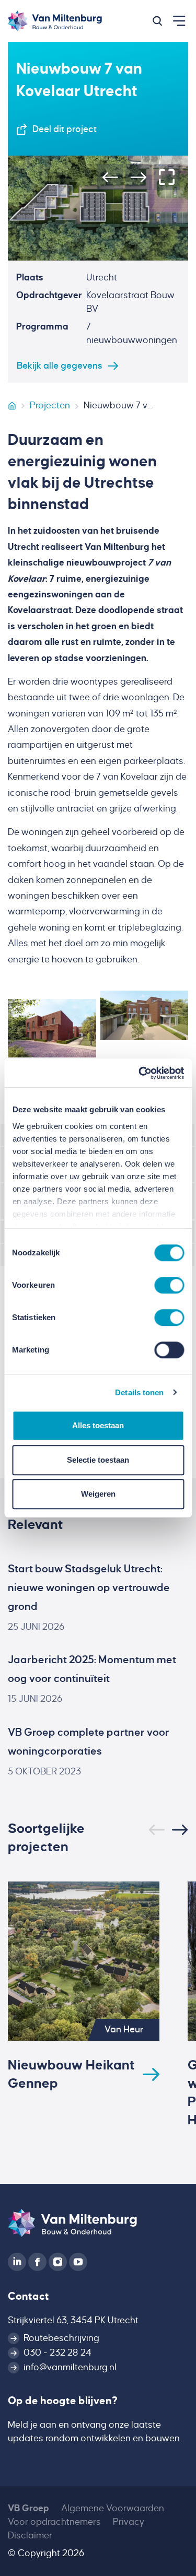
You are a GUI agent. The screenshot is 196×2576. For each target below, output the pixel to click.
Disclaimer (30, 2536)
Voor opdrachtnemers (54, 2522)
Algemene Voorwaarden (113, 2508)
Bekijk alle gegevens (60, 366)
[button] (157, 21)
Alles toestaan (98, 1425)
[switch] (169, 1285)
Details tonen (139, 1392)
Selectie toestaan (98, 1460)
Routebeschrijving (61, 2338)
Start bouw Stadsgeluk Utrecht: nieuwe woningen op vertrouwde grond (89, 1587)
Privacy (129, 2522)
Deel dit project (65, 129)
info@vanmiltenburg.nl (70, 2367)
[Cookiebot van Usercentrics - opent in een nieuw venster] (140, 1073)
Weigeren (98, 1494)
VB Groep (28, 2508)
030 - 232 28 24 (57, 2353)
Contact (28, 2296)
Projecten (50, 405)
